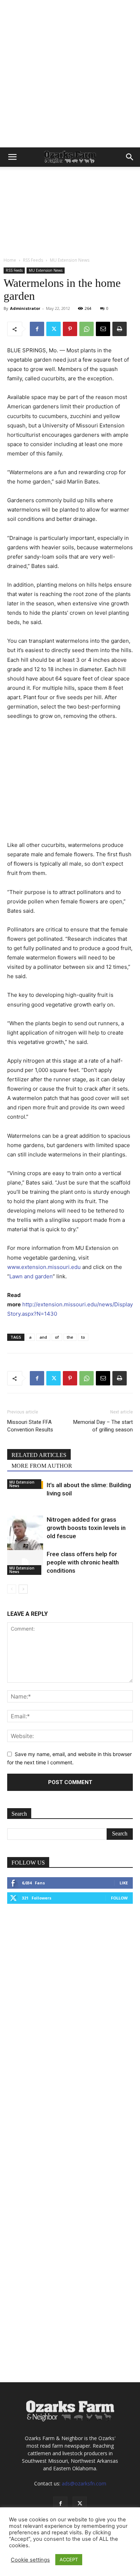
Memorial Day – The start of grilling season (103, 1426)
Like (124, 1883)
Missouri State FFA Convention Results (30, 1426)
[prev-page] (12, 1589)
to (83, 1337)
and (43, 1337)
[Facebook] (37, 329)
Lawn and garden (31, 1276)
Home (10, 260)
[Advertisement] (70, 74)
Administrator (25, 308)
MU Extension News (70, 260)
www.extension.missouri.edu (44, 1267)
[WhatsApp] (87, 329)
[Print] (120, 329)
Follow (119, 1898)
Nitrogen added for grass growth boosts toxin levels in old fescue (86, 1528)
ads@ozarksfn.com (84, 2483)
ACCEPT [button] (69, 2559)
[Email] (103, 329)
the (70, 1337)
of (57, 1337)
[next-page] (23, 1589)
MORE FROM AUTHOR (42, 1466)
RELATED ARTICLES (39, 1455)
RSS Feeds (33, 260)
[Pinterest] (70, 329)
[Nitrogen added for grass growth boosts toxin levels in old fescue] (25, 1539)
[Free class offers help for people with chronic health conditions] (25, 1562)
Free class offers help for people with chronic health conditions (83, 1562)
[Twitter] (53, 329)
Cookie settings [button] (30, 2560)
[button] (12, 157)
